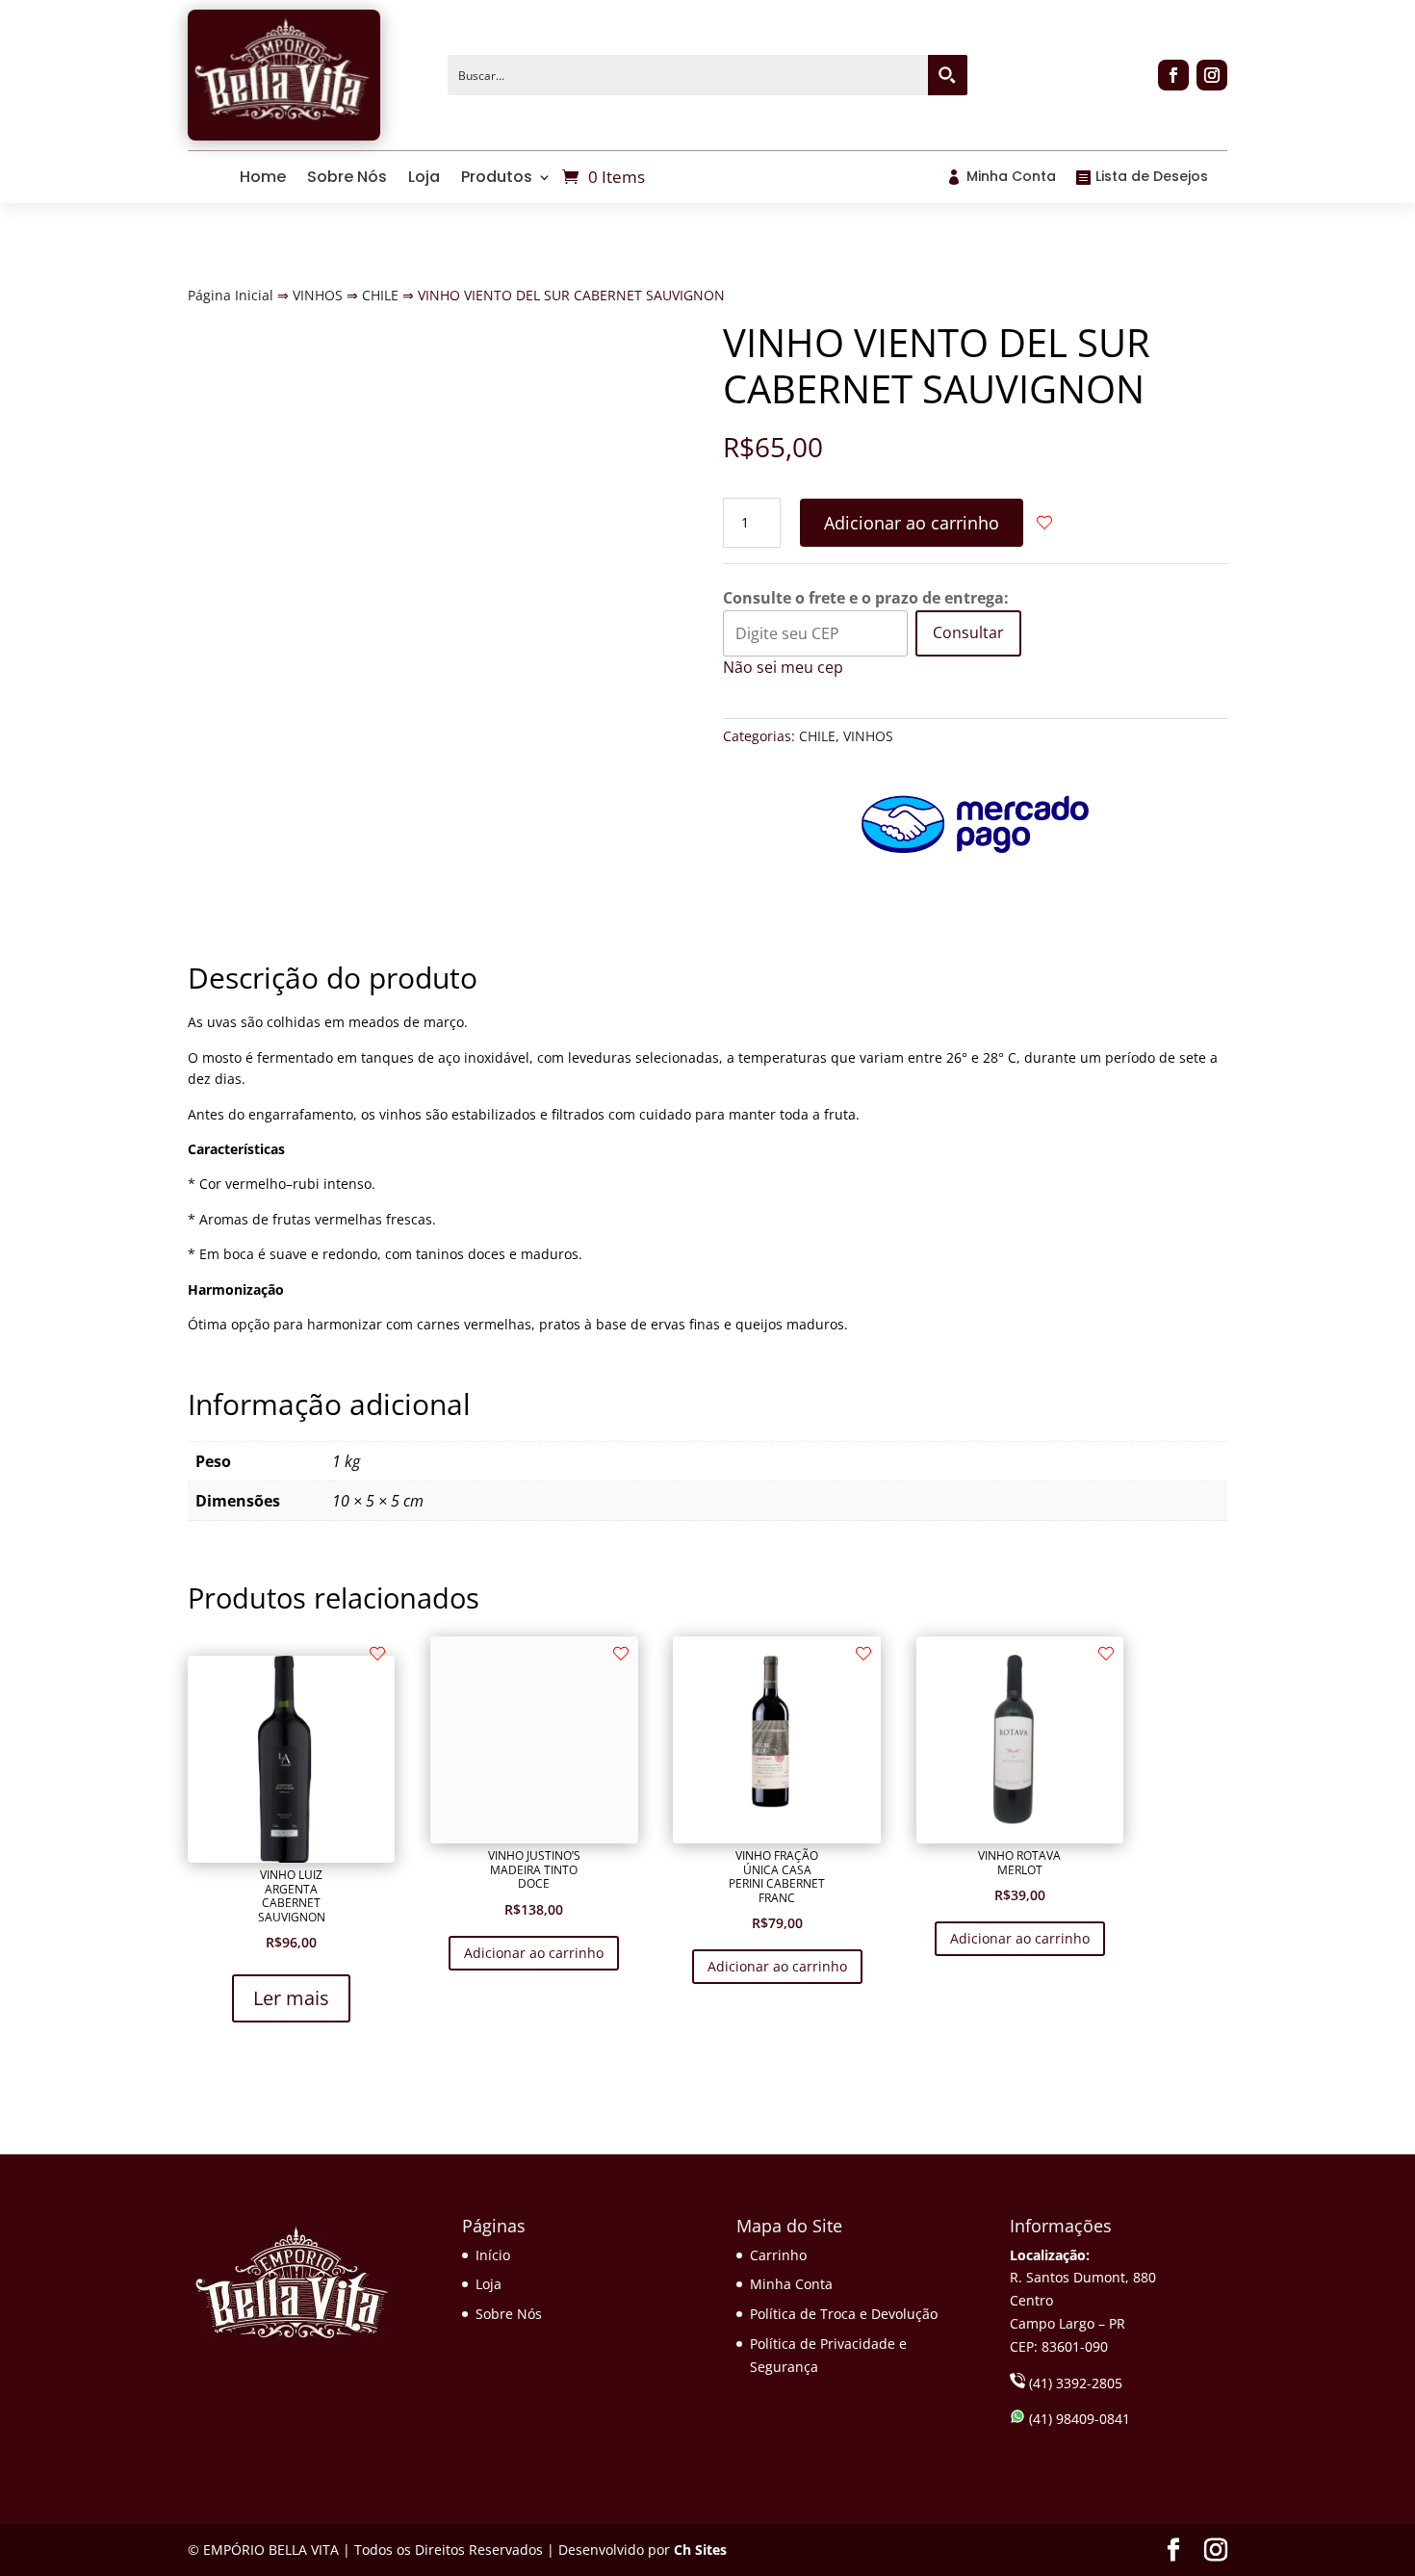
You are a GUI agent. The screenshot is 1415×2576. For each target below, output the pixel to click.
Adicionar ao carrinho (912, 523)
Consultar (968, 632)
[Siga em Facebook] (1173, 75)
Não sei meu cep (783, 667)
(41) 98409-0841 (1078, 2419)
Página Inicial (231, 295)
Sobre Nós (347, 177)
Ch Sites (700, 2550)
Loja (424, 177)
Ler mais (291, 1998)
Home (263, 177)
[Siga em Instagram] (1212, 75)
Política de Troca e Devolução (844, 2314)
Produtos (497, 177)
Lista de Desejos (1152, 176)
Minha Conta (1011, 176)
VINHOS (318, 295)
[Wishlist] (1031, 523)
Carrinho (778, 2255)
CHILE (380, 295)
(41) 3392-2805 (1074, 2383)
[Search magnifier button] (947, 75)
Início (493, 2255)
